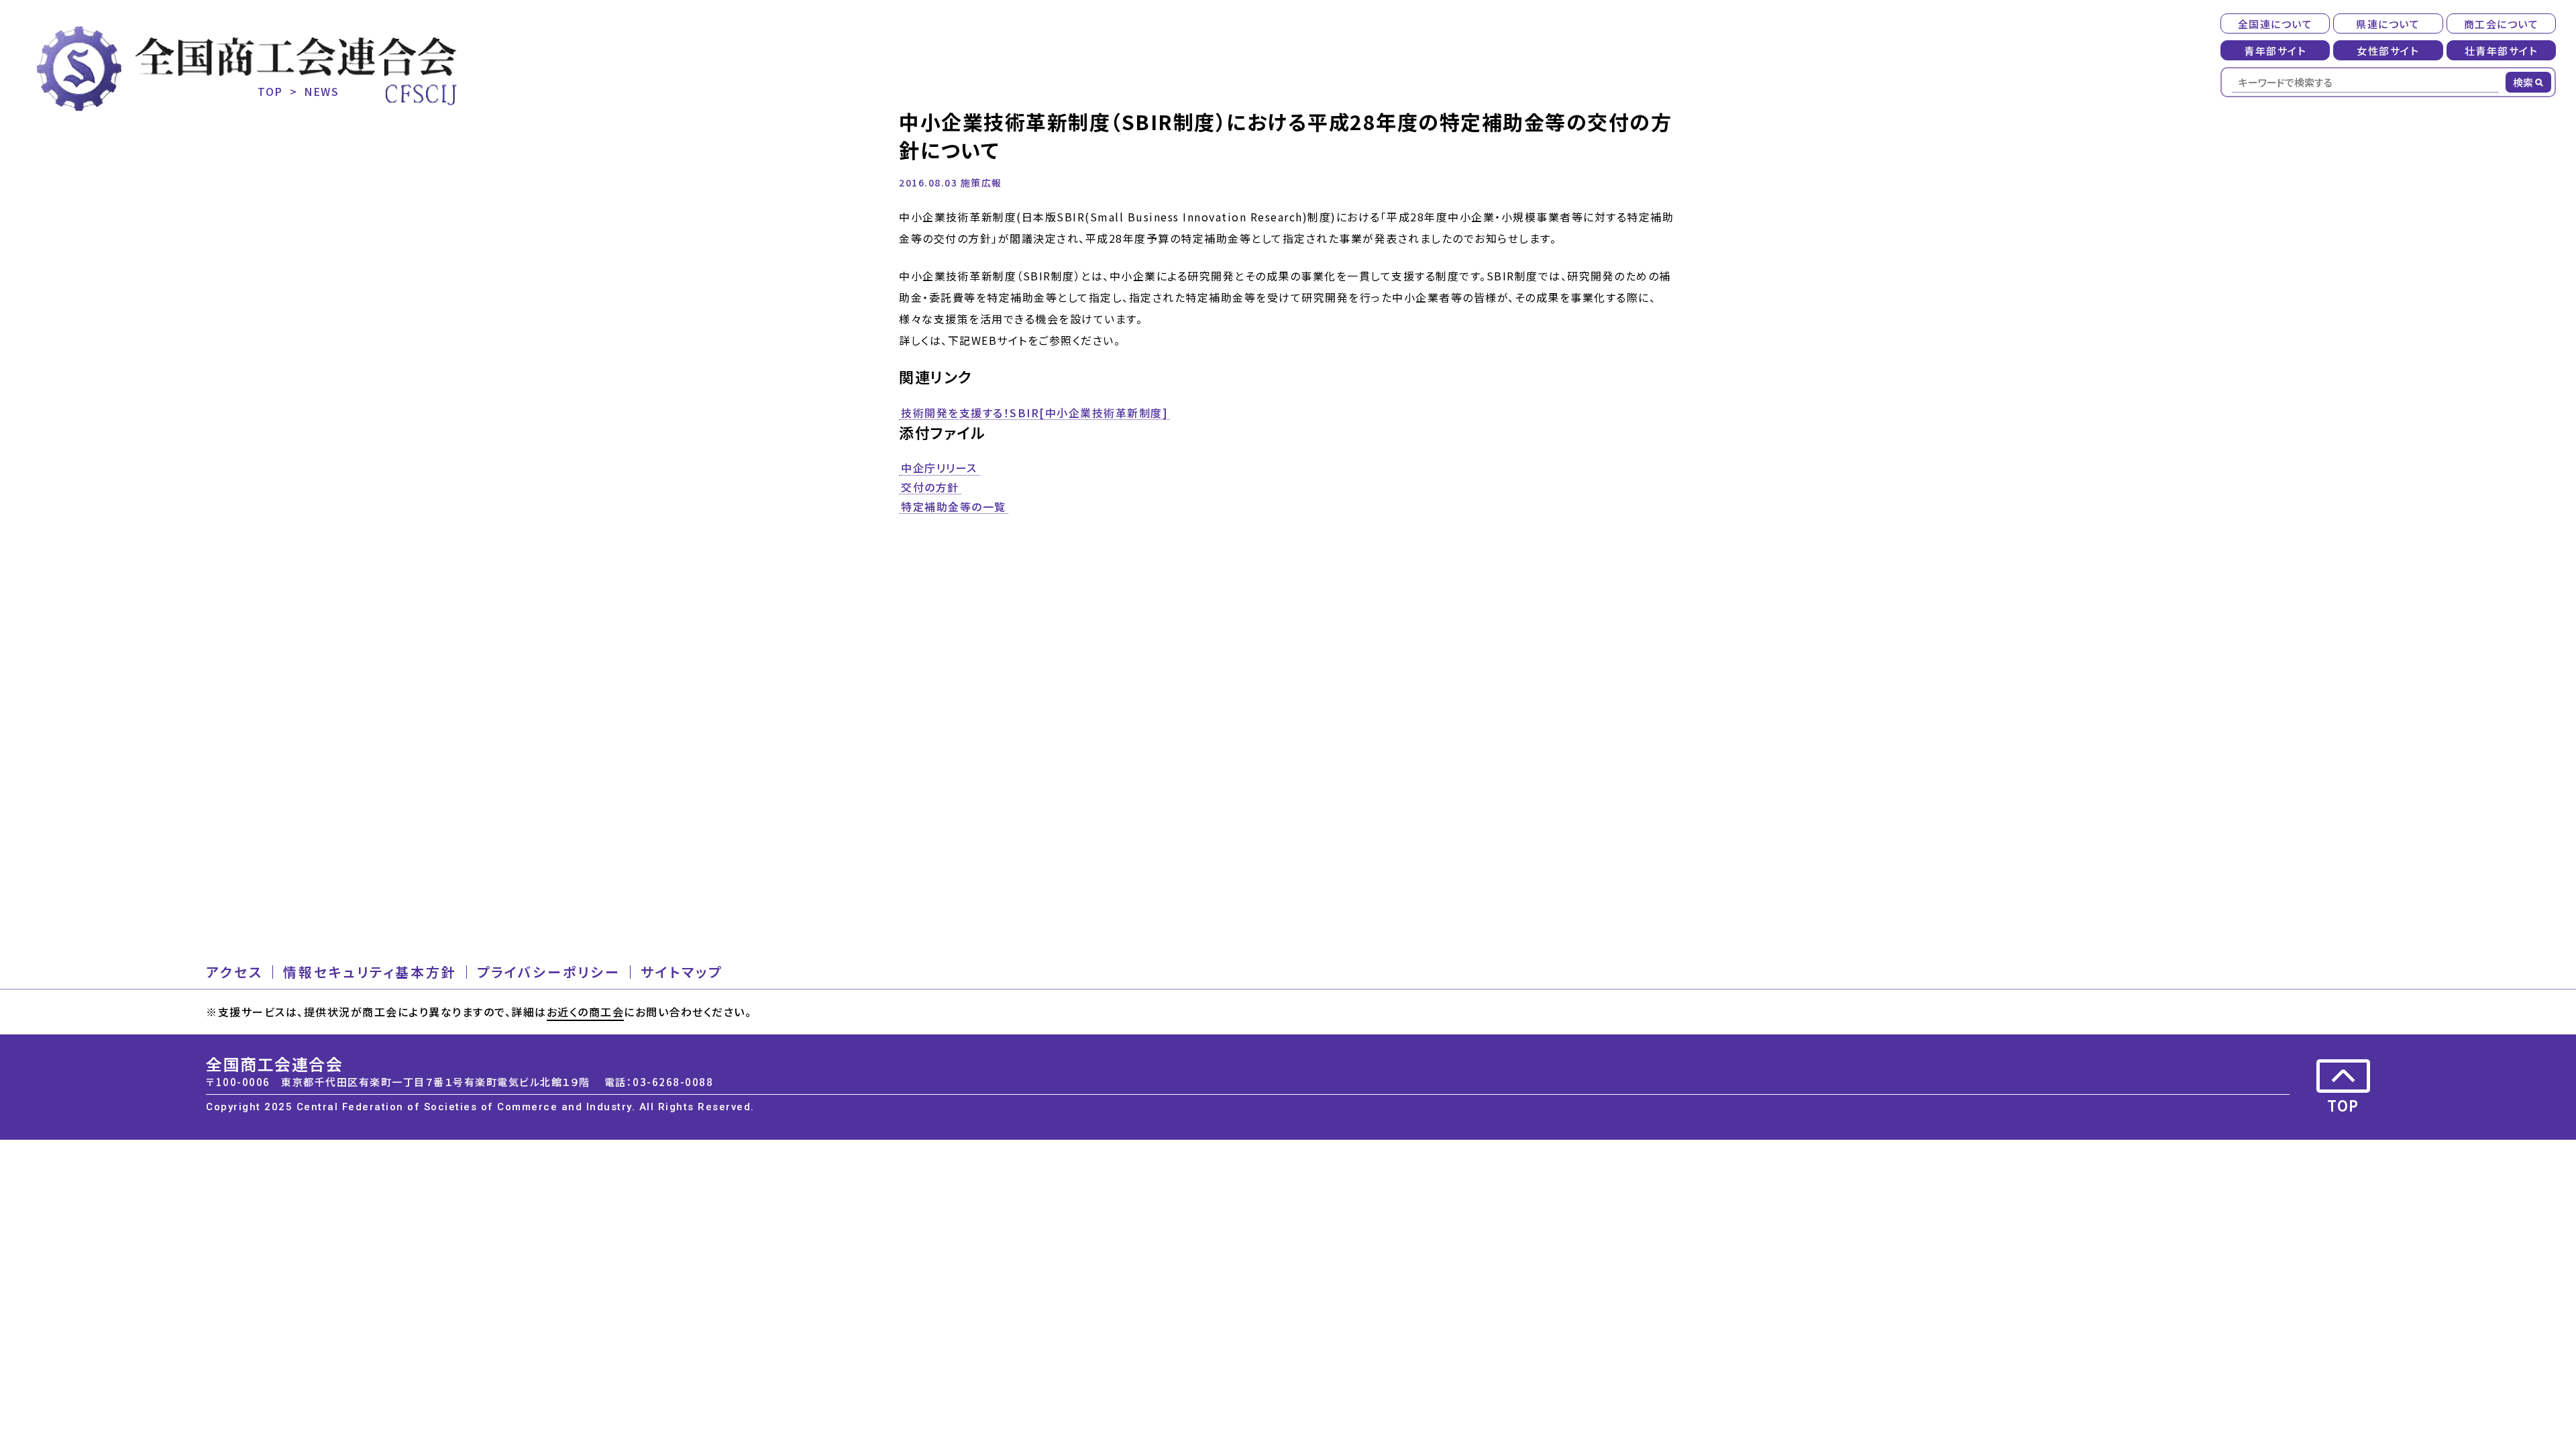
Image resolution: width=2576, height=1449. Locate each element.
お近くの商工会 (586, 1012)
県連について (2388, 24)
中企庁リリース (939, 468)
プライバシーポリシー (549, 972)
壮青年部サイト (2502, 51)
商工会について (2502, 24)
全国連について (2275, 24)
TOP (270, 91)
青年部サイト (2275, 51)
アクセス (234, 972)
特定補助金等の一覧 (954, 507)
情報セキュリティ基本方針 (370, 972)
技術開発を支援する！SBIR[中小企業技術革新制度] (1034, 413)
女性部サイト (2388, 51)
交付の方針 (930, 488)
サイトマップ (682, 972)
